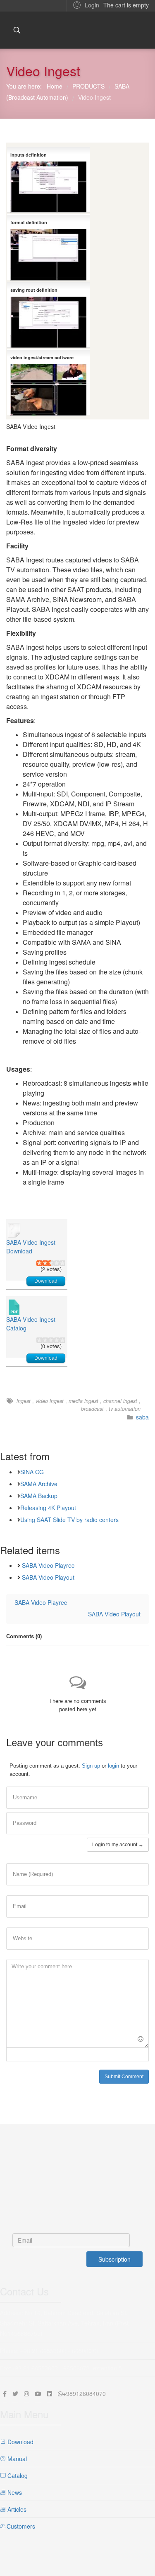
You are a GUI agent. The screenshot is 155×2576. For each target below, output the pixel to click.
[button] (85, 5)
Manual (16, 2459)
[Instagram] (26, 2393)
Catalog (17, 2475)
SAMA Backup (39, 1496)
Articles (16, 2509)
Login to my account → (118, 1845)
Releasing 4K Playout (48, 1508)
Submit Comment (124, 2077)
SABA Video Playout (48, 1577)
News (14, 2492)
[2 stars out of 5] (42, 1263)
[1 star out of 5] (39, 1263)
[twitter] (15, 2393)
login (113, 1766)
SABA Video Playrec (48, 1565)
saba (142, 1417)
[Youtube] (38, 2393)
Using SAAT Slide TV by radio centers (69, 1520)
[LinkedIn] (50, 2393)
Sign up (91, 1766)
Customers (20, 2526)
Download (46, 1281)
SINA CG (32, 1472)
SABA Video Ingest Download (31, 1247)
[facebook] (5, 2393)
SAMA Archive (39, 1484)
